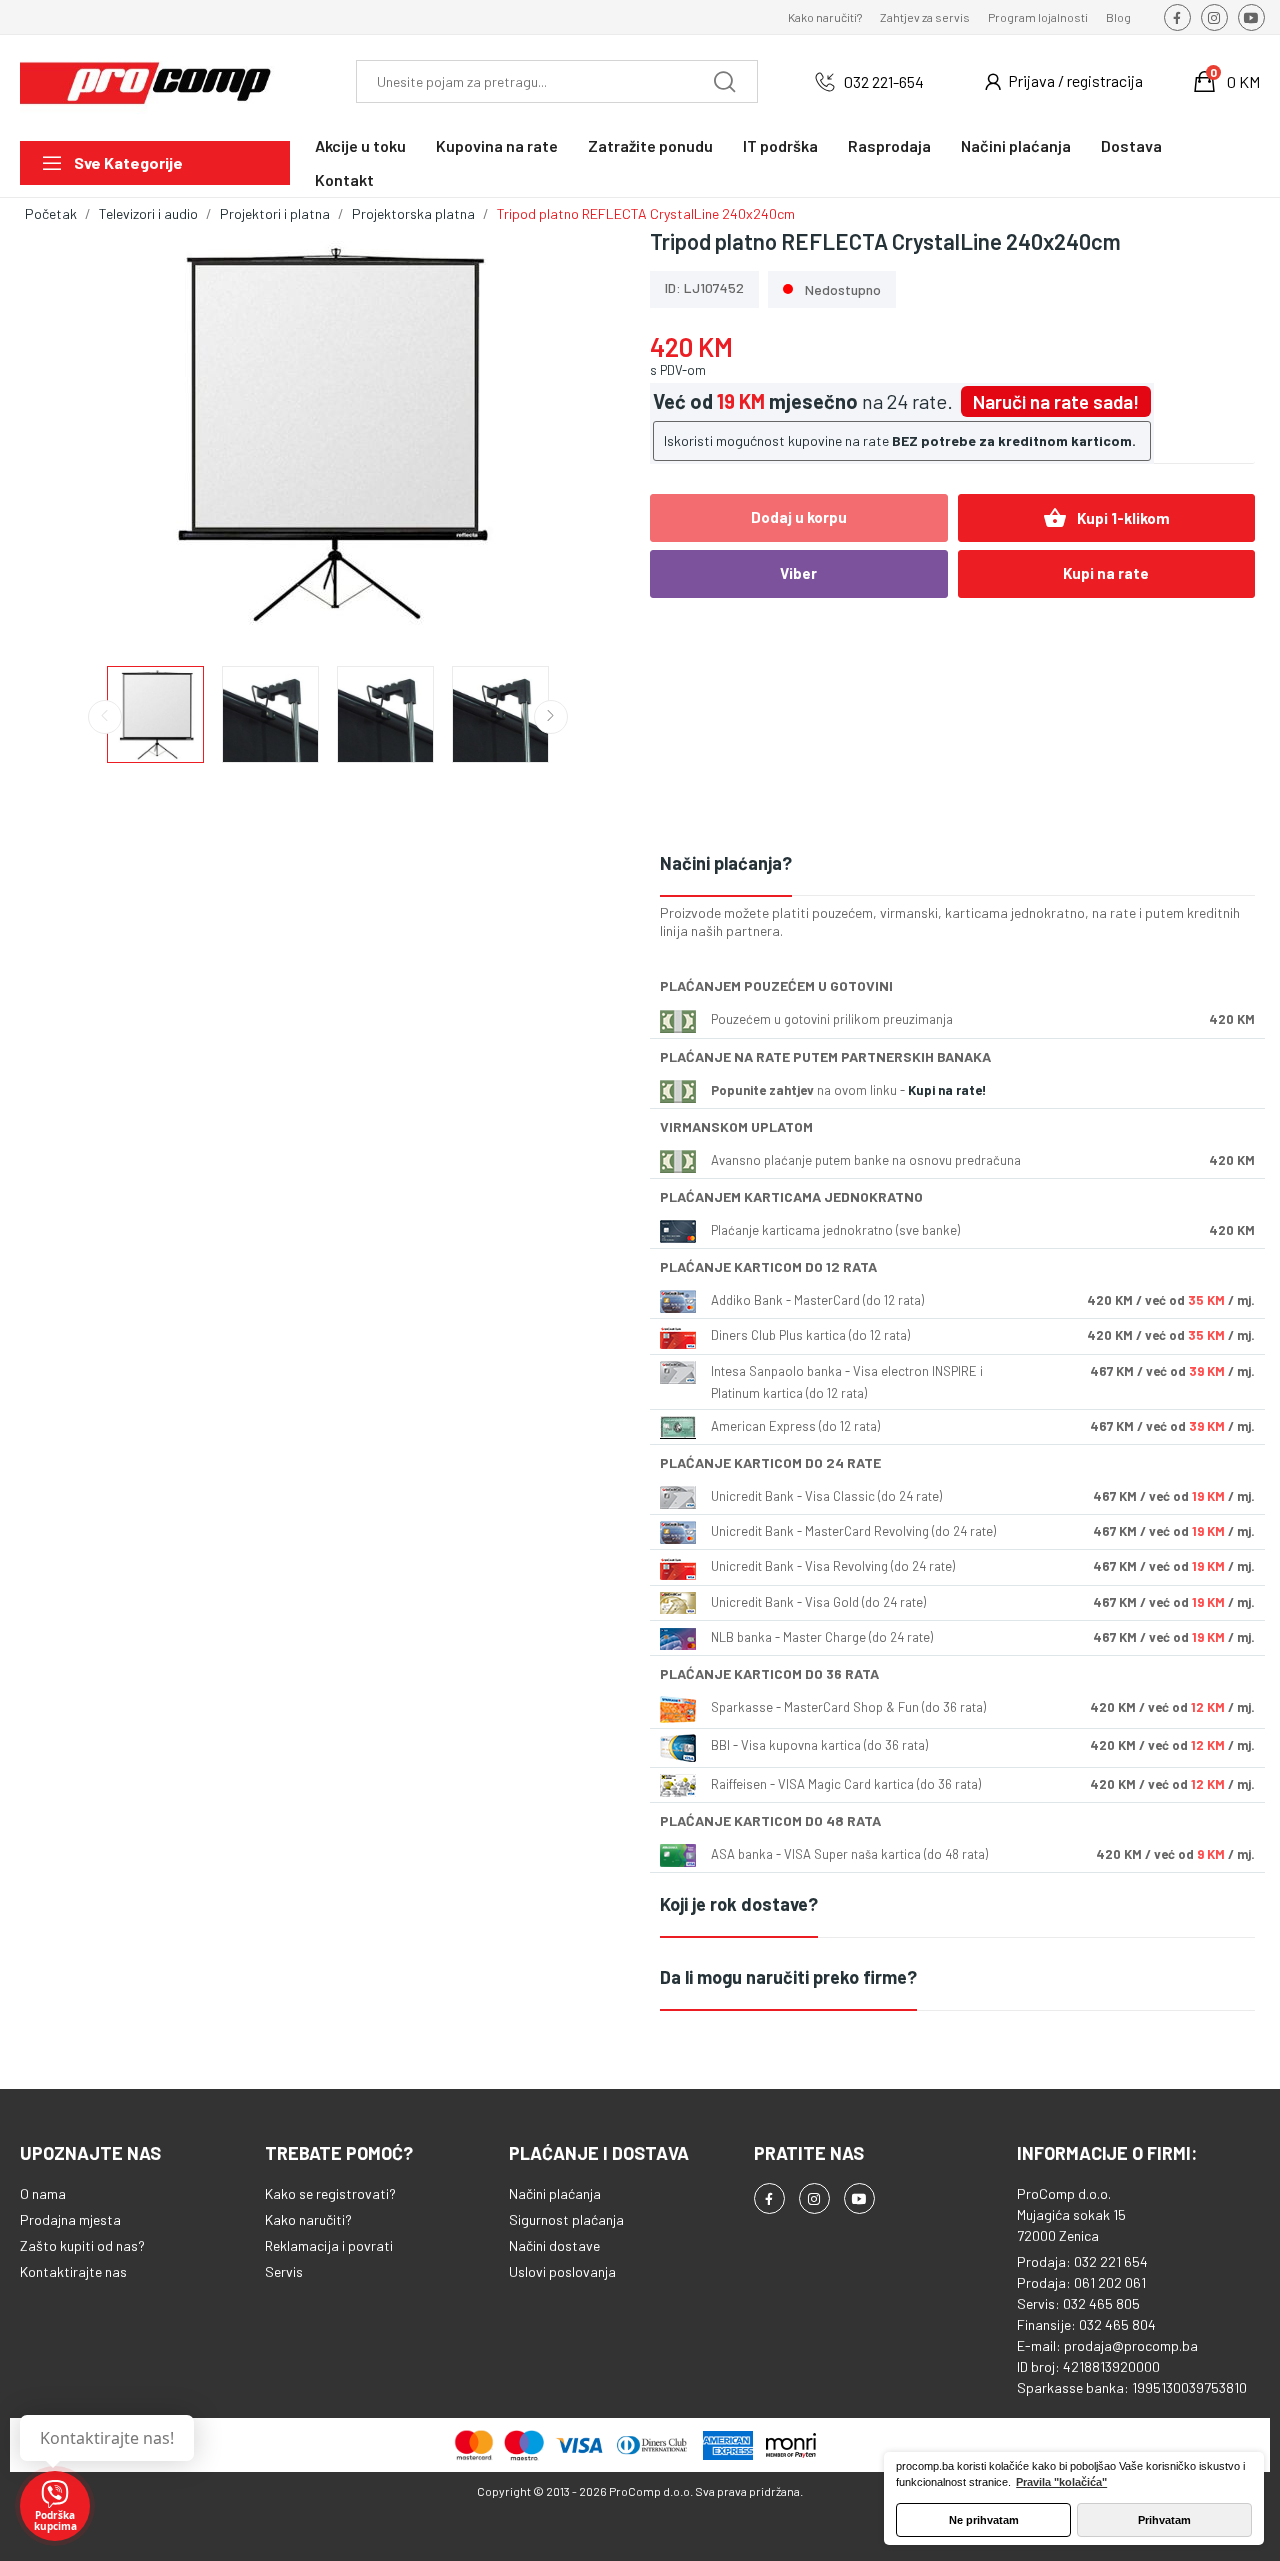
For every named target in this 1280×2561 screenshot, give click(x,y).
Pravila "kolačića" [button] (1061, 2482)
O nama (43, 2193)
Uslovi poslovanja (562, 2271)
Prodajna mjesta (70, 2219)
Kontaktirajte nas (73, 2271)
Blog (1118, 17)
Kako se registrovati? (330, 2193)
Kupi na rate (1106, 573)
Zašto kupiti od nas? (82, 2245)
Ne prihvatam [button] (984, 2520)
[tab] (957, 864)
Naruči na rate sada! (1056, 401)
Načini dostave (554, 2245)
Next (583, 435)
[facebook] (1177, 17)
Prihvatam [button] (1164, 2520)
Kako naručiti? (825, 17)
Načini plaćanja (555, 2193)
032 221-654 (884, 81)
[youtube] (1251, 17)
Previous (72, 435)
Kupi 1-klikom (1106, 518)
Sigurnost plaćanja (566, 2219)
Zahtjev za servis (925, 17)
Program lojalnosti (1038, 17)
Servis (284, 2271)
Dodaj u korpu (799, 517)
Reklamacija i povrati (329, 2245)
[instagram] (1214, 17)
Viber (798, 573)
